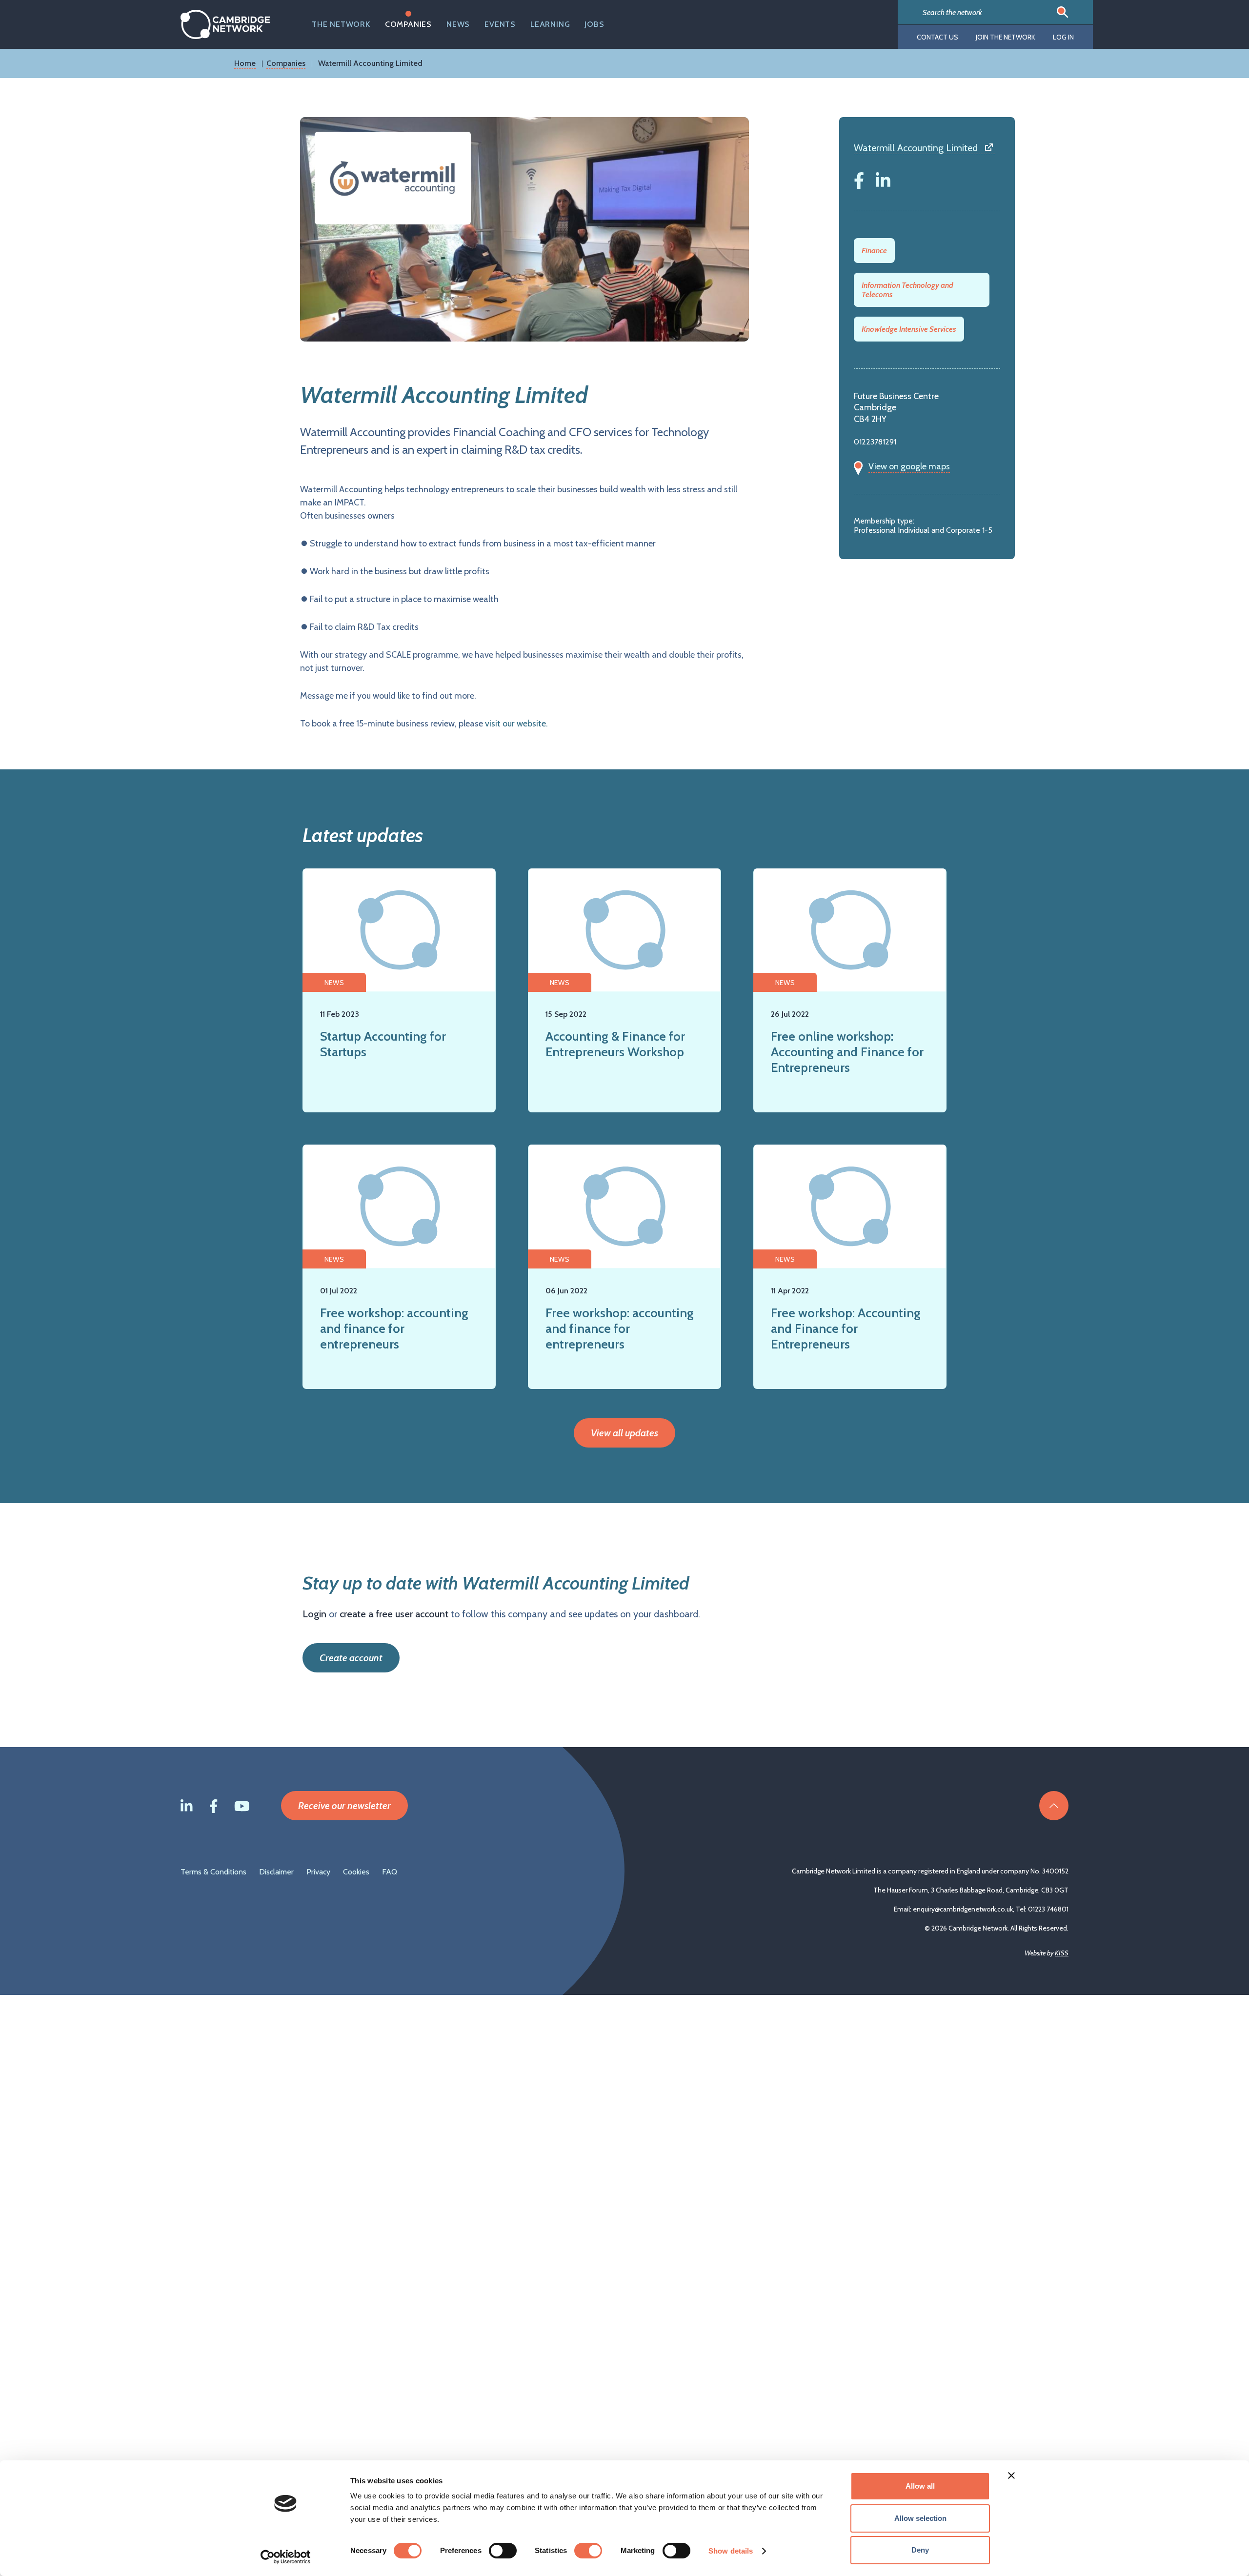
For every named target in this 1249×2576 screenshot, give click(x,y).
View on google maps (909, 466)
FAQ (390, 1872)
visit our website (515, 724)
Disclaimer (276, 1872)
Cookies (356, 1872)
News (458, 24)
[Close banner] (1011, 2475)
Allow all (920, 2486)
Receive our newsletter (344, 1806)
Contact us (937, 37)
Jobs (594, 24)
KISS (1062, 1953)
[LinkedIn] (883, 179)
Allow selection (920, 2518)
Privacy (318, 1872)
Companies (408, 24)
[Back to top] (1054, 1806)
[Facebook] (859, 179)
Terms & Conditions (213, 1872)
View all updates (624, 1433)
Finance (874, 251)
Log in (1063, 37)
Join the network (1006, 37)
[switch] (503, 2551)
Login (314, 1614)
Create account (351, 1658)
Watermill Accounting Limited (916, 148)
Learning (550, 24)
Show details (731, 2551)
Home (245, 63)
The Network (341, 24)
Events (500, 24)
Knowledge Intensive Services (909, 329)
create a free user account (394, 1614)
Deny (920, 2550)
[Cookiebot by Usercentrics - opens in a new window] (286, 2557)
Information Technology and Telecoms (907, 290)
